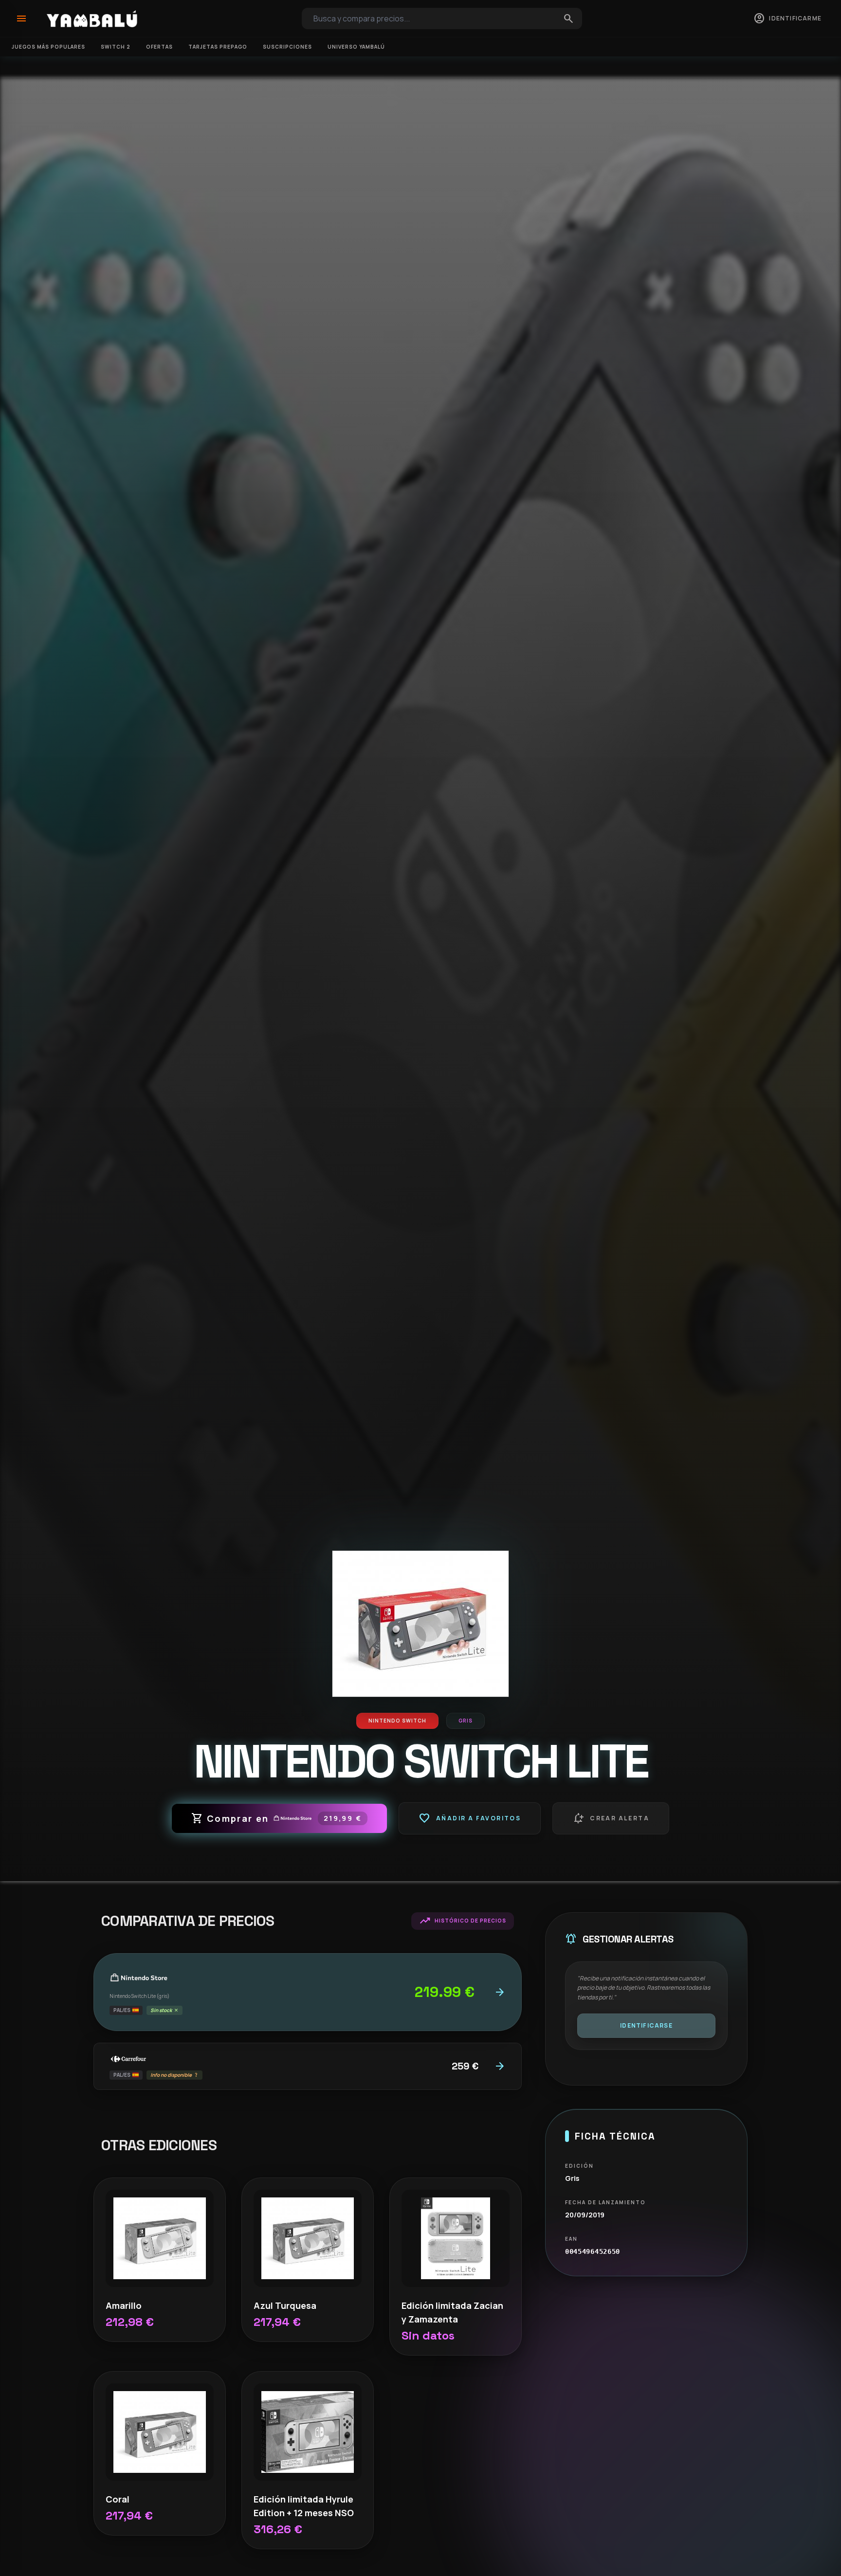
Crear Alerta (611, 1818)
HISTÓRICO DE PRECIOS (463, 1921)
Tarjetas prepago (218, 47)
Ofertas (159, 47)
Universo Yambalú (356, 47)
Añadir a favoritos (470, 1818)
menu (21, 18)
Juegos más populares (48, 47)
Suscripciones (287, 47)
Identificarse (646, 2025)
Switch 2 (116, 47)
